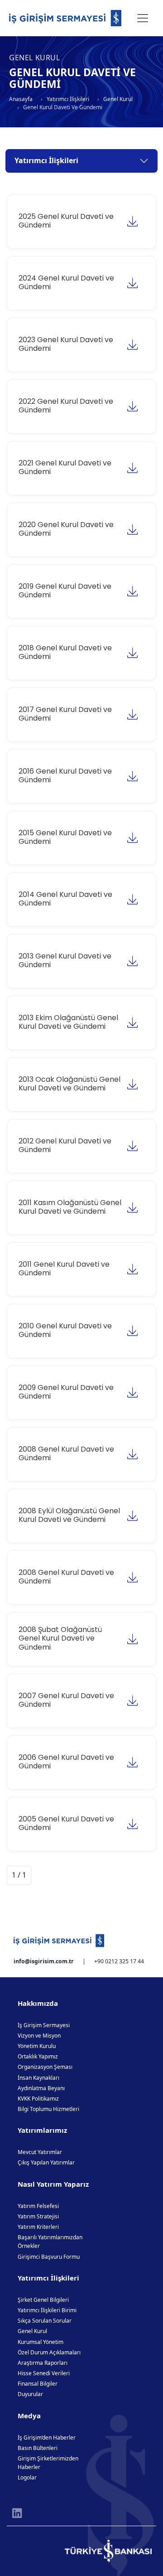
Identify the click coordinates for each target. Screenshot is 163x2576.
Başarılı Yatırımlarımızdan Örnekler (50, 2242)
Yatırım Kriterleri (38, 2227)
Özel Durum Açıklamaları (49, 2352)
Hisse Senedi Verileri (44, 2373)
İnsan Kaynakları (38, 2078)
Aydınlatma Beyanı (41, 2088)
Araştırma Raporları (43, 2363)
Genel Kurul (118, 99)
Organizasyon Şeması (45, 2067)
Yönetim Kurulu (37, 2046)
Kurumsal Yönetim (41, 2342)
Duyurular (30, 2394)
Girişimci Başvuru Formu (49, 2257)
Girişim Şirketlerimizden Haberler (48, 2463)
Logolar (27, 2477)
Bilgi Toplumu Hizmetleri (48, 2109)
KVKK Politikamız (38, 2099)
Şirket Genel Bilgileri (43, 2300)
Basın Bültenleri (38, 2448)
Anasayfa (21, 99)
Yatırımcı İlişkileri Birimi (47, 2310)
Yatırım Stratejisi (38, 2216)
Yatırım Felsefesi (38, 2206)
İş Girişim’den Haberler (47, 2438)
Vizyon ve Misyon (39, 2036)
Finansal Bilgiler (38, 2384)
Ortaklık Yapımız (38, 2056)
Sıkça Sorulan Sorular (45, 2321)
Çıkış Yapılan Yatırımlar (46, 2162)
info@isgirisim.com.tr (44, 1961)
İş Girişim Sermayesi (44, 2025)
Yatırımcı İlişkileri (68, 99)
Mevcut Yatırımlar (40, 2152)
